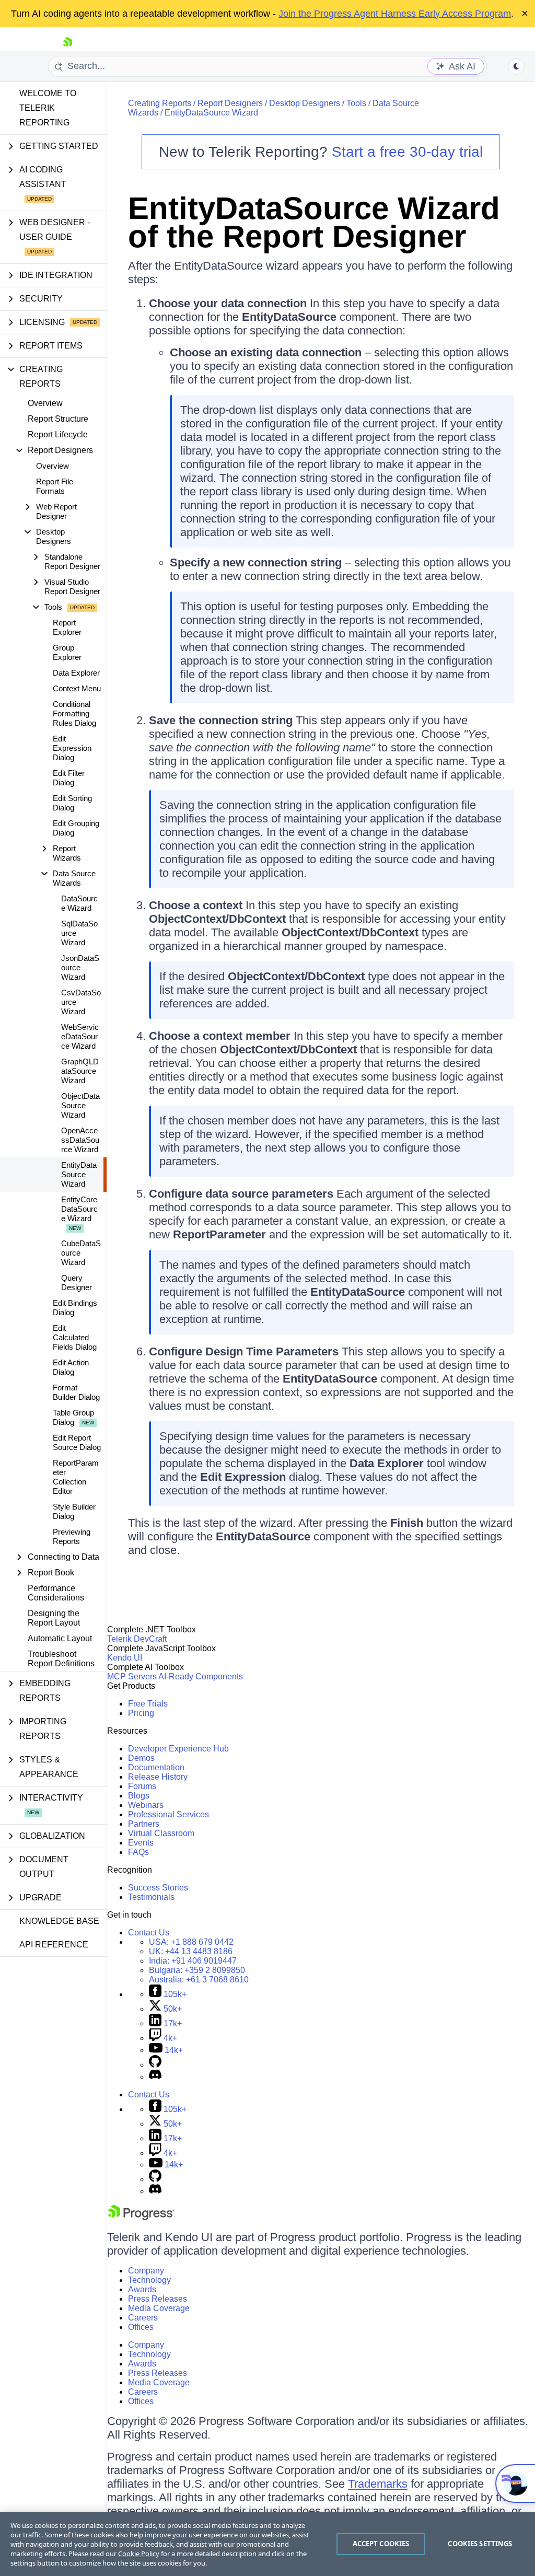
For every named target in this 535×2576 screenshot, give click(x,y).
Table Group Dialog (73, 1417)
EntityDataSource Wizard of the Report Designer (314, 222)
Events (141, 1843)
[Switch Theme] (516, 66)
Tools (356, 103)
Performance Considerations (56, 1593)
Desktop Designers (305, 103)
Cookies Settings (480, 2544)
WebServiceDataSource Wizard (80, 1036)
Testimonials (151, 1897)
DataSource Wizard (79, 903)
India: (193, 1961)
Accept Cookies (381, 2544)
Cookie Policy (139, 2554)
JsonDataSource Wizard (80, 967)
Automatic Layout (60, 1638)
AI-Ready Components (201, 1676)
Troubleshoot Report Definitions (61, 1659)
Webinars (146, 1805)
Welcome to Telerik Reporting (48, 108)
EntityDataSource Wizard (79, 1174)
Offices (141, 2327)
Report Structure (58, 419)
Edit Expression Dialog (72, 748)
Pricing (141, 1713)
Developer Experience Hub (178, 1749)
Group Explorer (67, 652)
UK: (191, 1951)
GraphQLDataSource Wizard (80, 1071)
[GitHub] (155, 2065)
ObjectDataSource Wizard (80, 1105)
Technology (149, 2280)
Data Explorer (76, 673)
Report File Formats (55, 486)
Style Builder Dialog (74, 1511)
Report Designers (230, 103)
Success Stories (158, 1888)
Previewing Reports (72, 1536)
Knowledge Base (59, 1921)
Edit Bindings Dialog (75, 1308)
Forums (142, 1786)
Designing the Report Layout (54, 1618)
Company (146, 2271)
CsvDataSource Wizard (81, 1002)
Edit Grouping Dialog (76, 828)
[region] (267, 2544)
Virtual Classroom (161, 1833)
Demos (141, 1758)
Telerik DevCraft (137, 1639)
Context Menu (77, 688)
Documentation (156, 1767)
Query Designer (77, 1283)
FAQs (138, 1852)
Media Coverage (159, 2308)
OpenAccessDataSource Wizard (80, 1140)
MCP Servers (132, 1676)
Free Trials (148, 1704)
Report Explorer (67, 627)
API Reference (54, 1945)
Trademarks (378, 2484)
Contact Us (149, 1933)
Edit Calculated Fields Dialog (75, 1337)
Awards (142, 2289)
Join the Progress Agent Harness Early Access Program (395, 14)
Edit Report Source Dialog (77, 1442)
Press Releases (158, 2299)
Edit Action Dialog (71, 1367)
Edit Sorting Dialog (72, 803)
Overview (45, 403)
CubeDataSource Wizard (81, 1253)
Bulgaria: (197, 1970)
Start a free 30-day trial (407, 152)
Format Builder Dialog (76, 1392)
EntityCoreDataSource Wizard (79, 1209)
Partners (144, 1824)
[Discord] (155, 2077)
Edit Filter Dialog (69, 778)
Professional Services (168, 1814)
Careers (143, 2318)
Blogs (139, 1796)
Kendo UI (125, 1658)
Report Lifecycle (58, 434)
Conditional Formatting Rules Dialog (74, 713)
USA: (191, 1942)
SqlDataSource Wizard (79, 933)
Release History (158, 1777)
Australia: (199, 1980)
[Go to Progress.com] (141, 2217)
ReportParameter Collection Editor (76, 1477)
